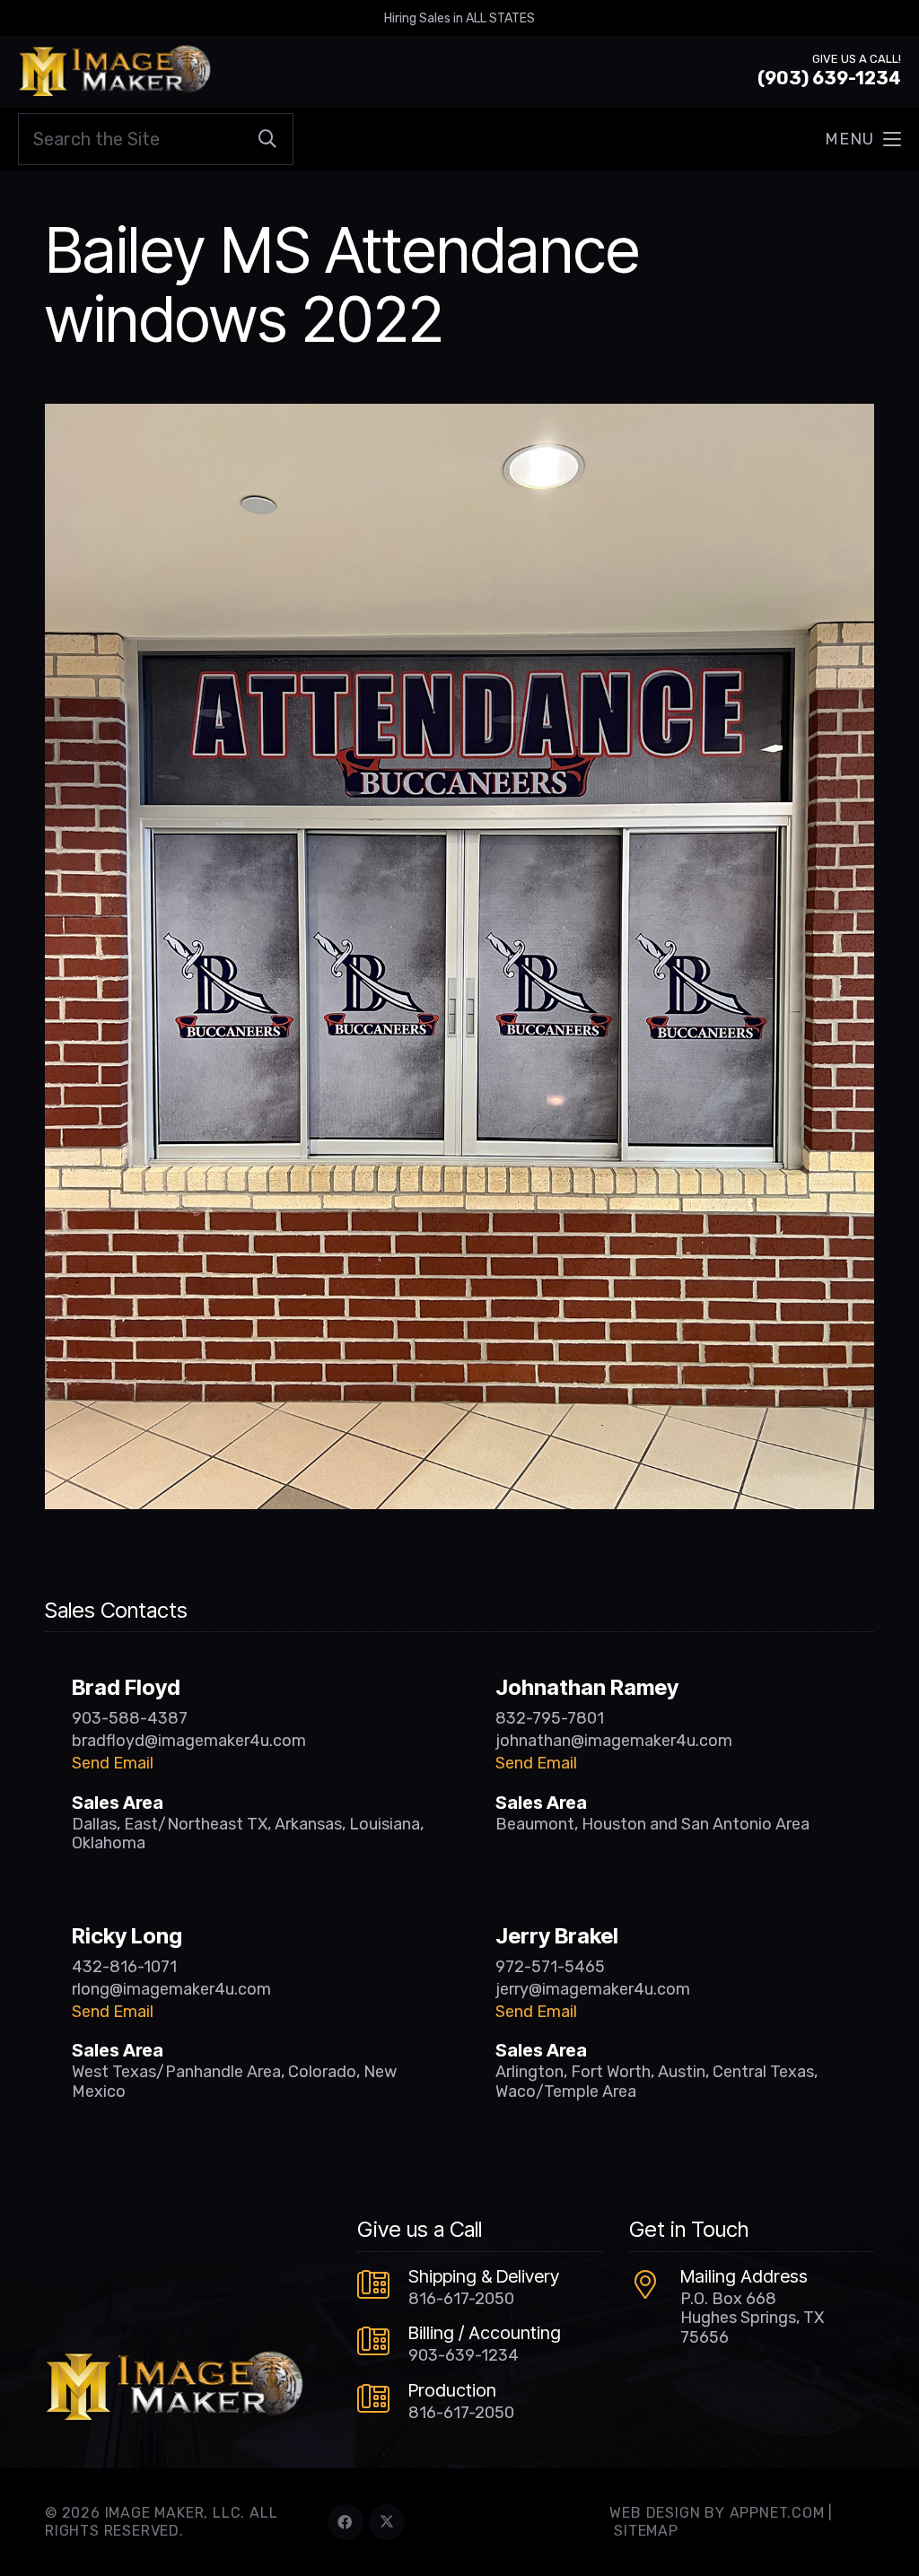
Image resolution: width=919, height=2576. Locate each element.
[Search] (267, 139)
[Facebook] (346, 2522)
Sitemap (646, 2531)
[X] (387, 2522)
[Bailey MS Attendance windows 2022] (459, 416)
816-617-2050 (461, 2299)
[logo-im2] (114, 72)
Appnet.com (777, 2513)
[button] (863, 139)
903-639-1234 (464, 2355)
